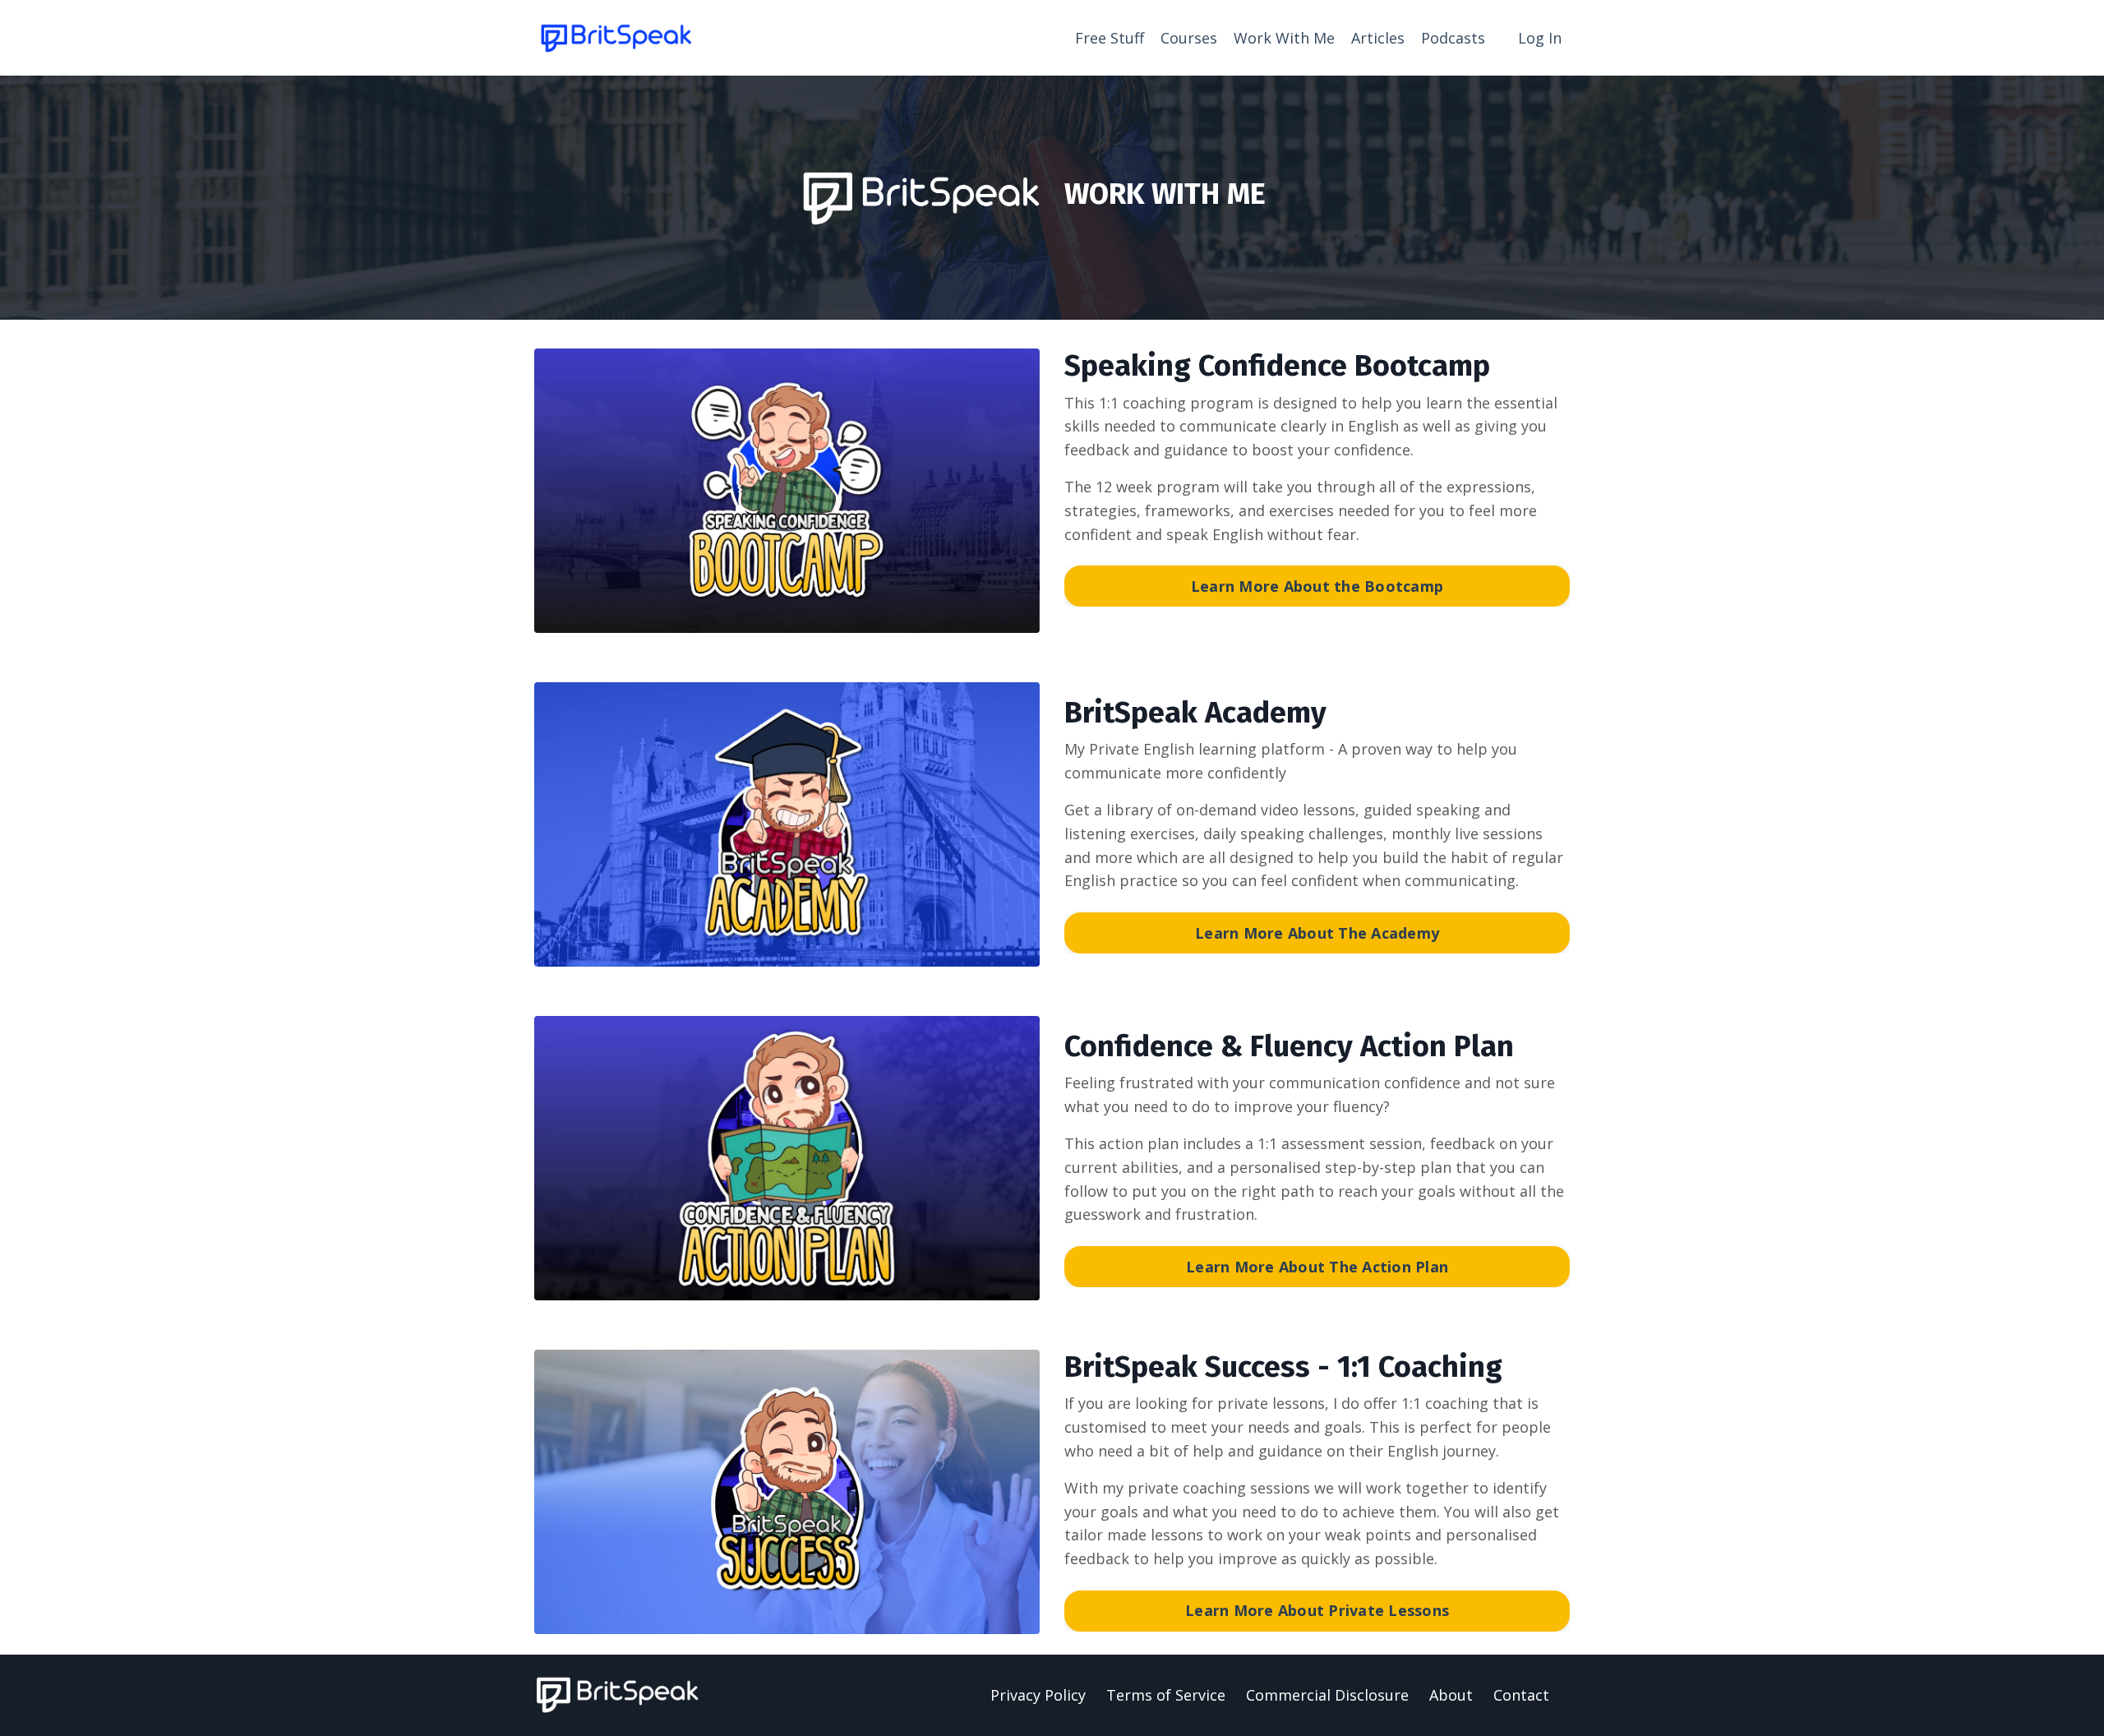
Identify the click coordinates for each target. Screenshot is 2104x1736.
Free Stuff (1110, 38)
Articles (1378, 38)
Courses (1189, 38)
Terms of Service (1166, 1695)
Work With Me (1284, 38)
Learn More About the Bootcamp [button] (1317, 586)
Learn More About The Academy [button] (1317, 933)
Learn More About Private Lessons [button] (1317, 1610)
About (1451, 1695)
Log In (1540, 38)
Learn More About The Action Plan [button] (1317, 1267)
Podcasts (1453, 38)
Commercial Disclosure (1327, 1695)
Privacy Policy (1038, 1695)
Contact (1521, 1695)
